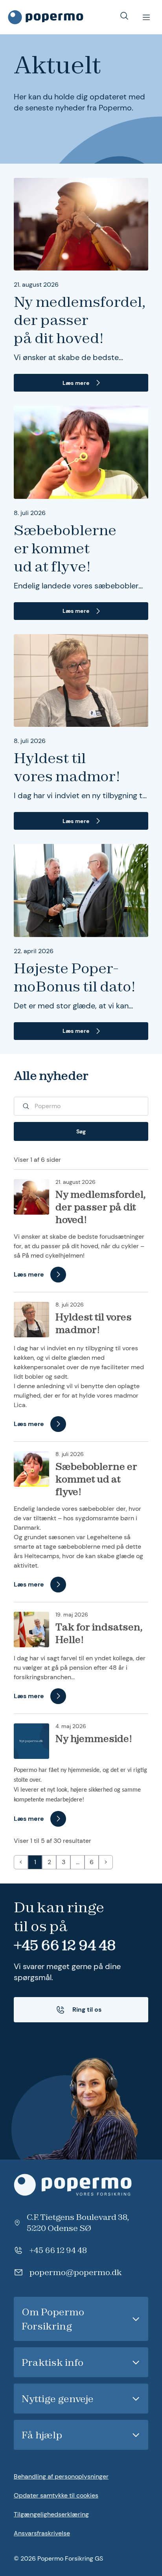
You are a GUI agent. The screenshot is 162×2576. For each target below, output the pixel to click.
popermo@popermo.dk (75, 2272)
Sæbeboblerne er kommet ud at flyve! (65, 548)
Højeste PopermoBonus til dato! (75, 977)
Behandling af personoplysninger (61, 2476)
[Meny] (146, 17)
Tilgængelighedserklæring (51, 2514)
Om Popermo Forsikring (53, 2319)
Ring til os (87, 2009)
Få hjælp (42, 2435)
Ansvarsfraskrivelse (42, 2533)
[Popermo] (81, 2185)
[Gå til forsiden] (46, 17)
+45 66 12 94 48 (65, 1945)
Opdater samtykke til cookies (56, 2495)
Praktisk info (52, 2362)
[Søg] (124, 16)
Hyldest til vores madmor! (67, 767)
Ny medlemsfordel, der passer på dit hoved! (80, 320)
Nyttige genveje (58, 2399)
